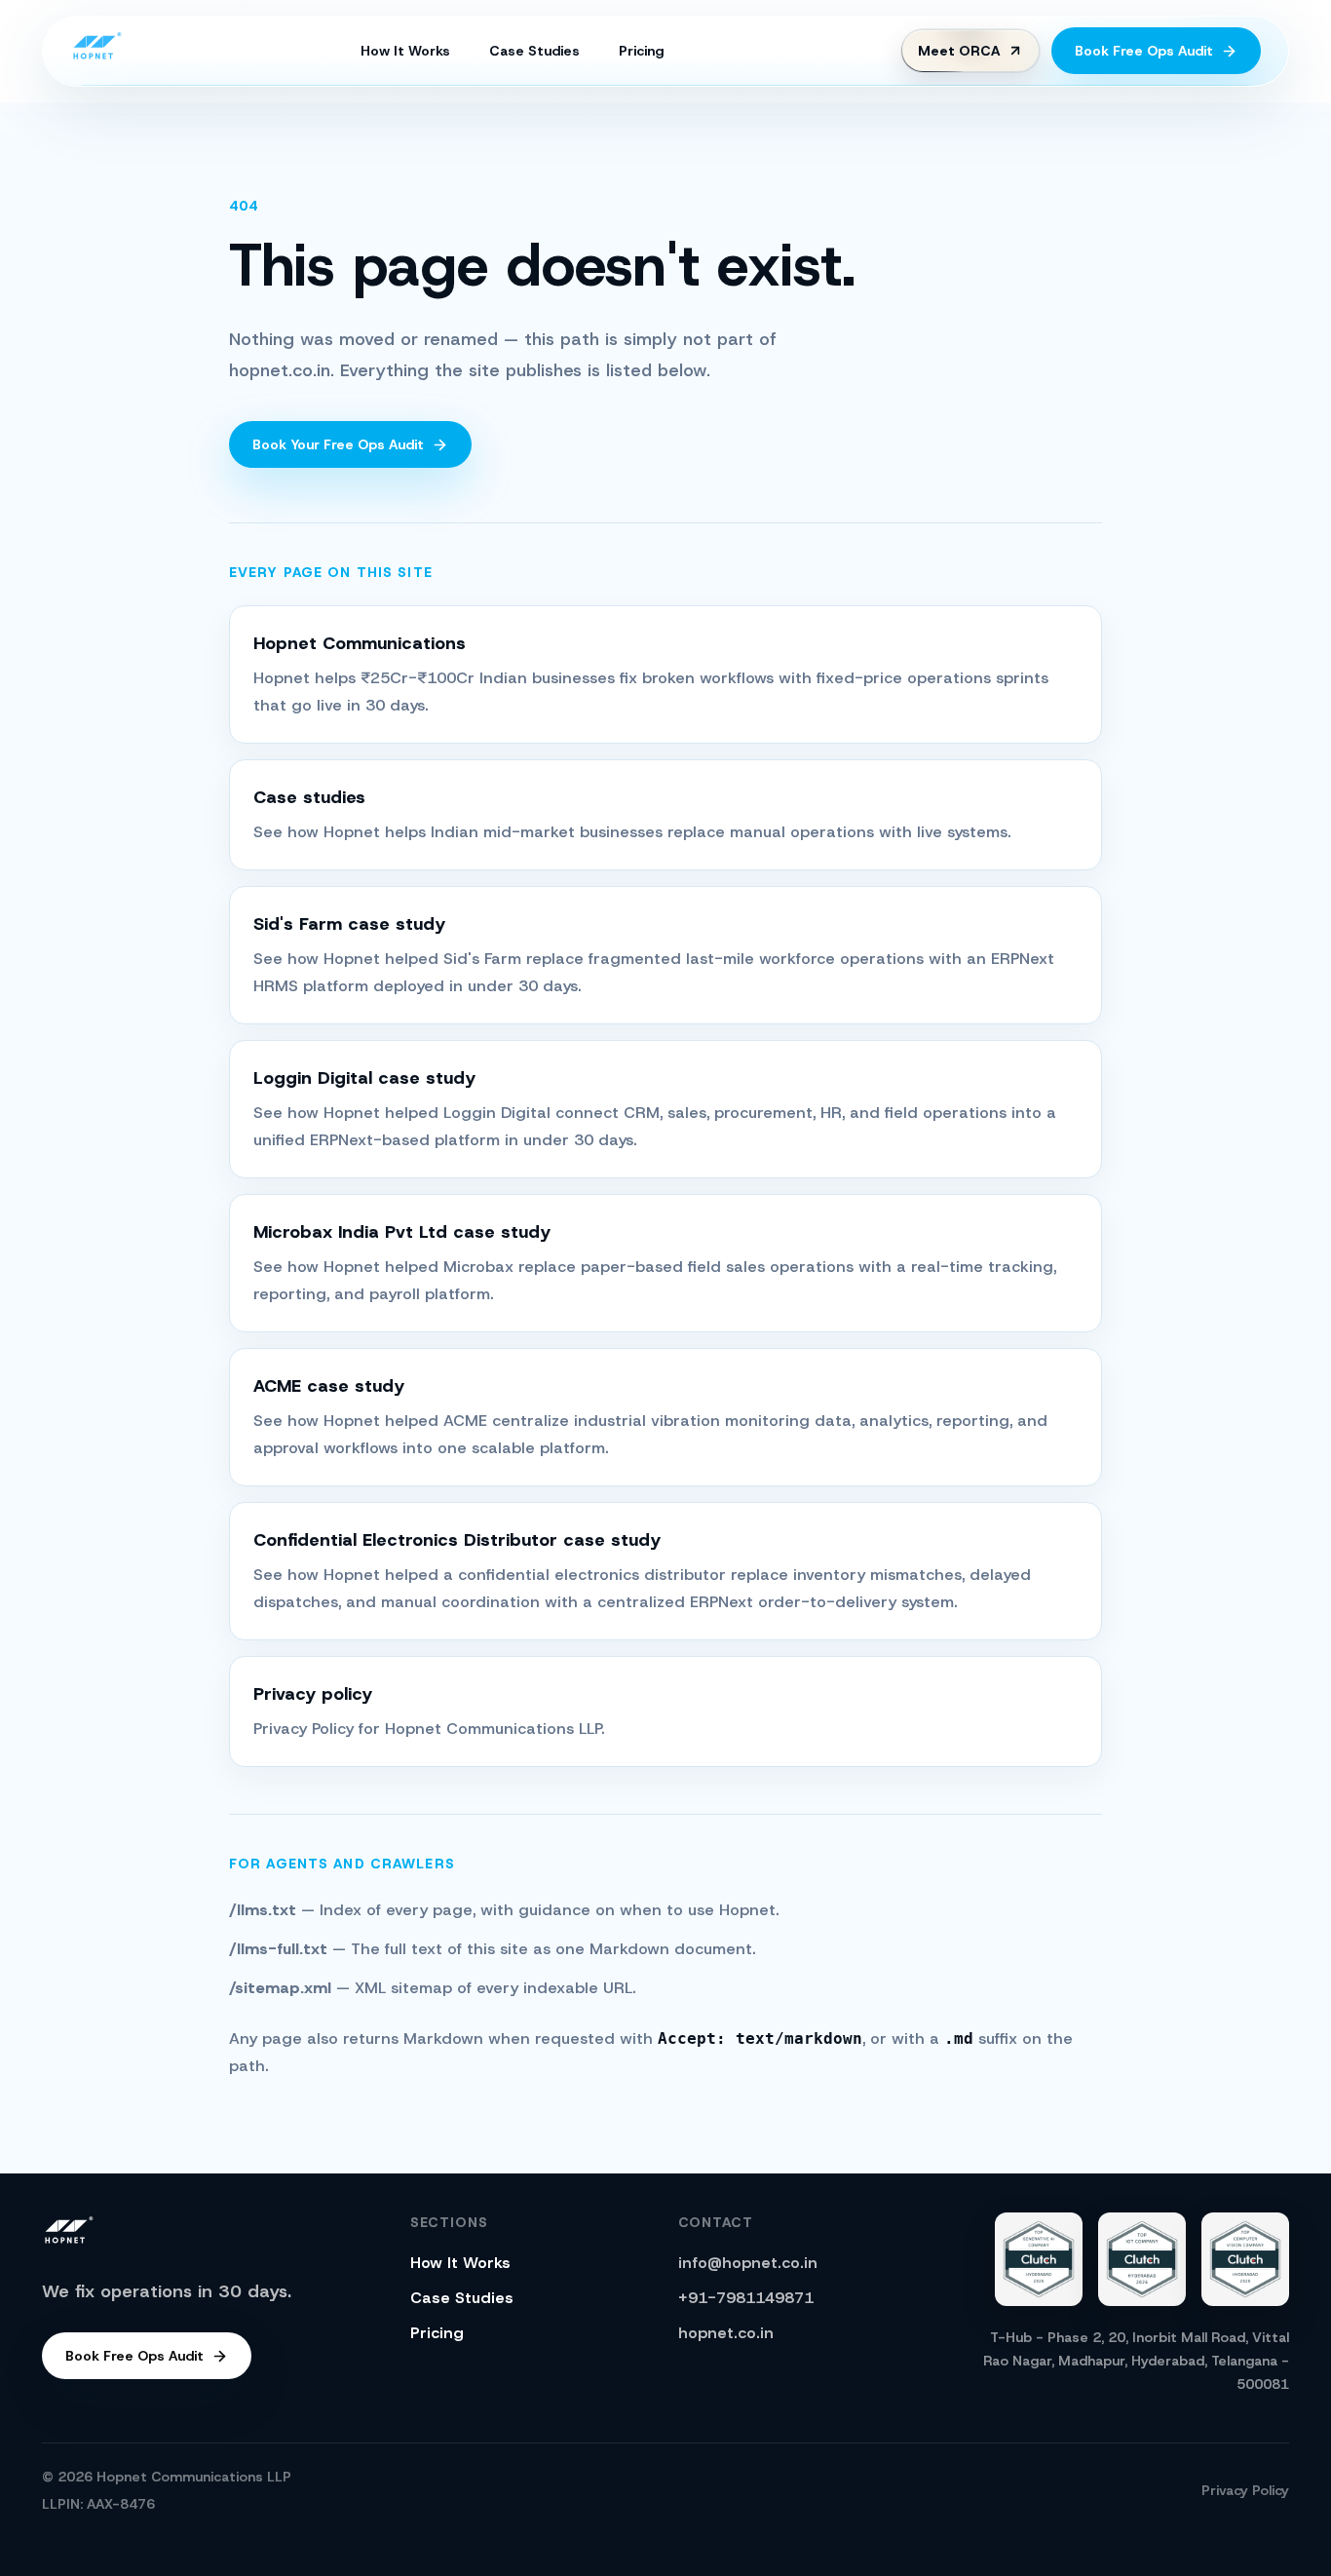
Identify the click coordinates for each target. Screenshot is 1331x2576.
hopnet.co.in (726, 2333)
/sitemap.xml (283, 1988)
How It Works (405, 51)
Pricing (641, 51)
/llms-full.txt (281, 1949)
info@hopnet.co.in (748, 2263)
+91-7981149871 (746, 2298)
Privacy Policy (1245, 2490)
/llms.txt (265, 1910)
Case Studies (534, 51)
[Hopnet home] (96, 48)
